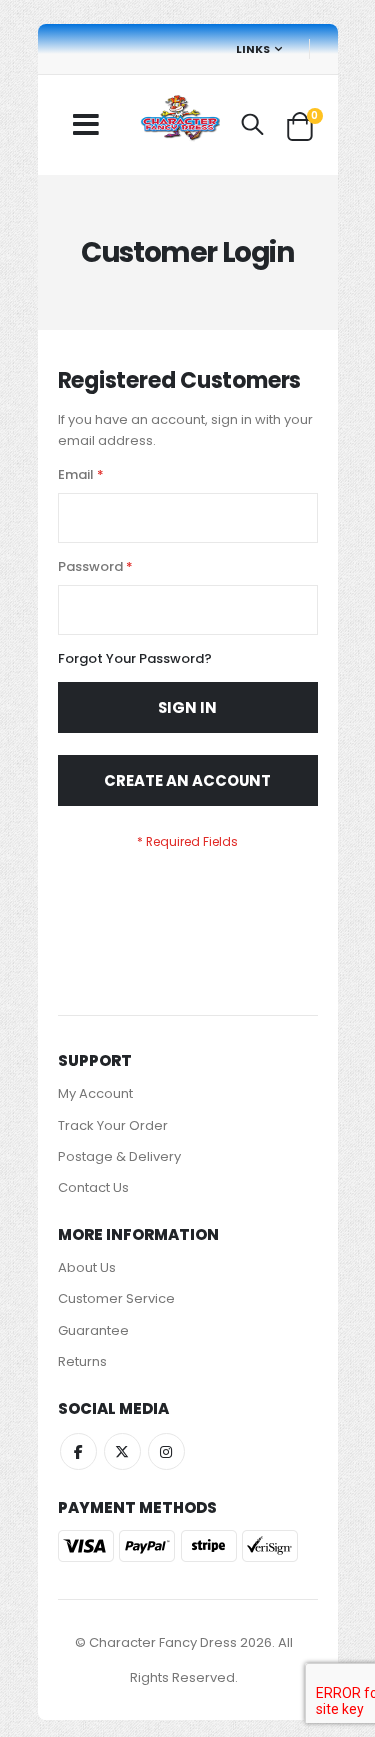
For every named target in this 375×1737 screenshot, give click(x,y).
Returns (82, 1361)
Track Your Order (113, 1125)
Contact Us (93, 1187)
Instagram (166, 1451)
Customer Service (116, 1298)
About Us (87, 1267)
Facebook (78, 1451)
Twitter (122, 1451)
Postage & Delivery (119, 1156)
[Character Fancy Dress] (180, 120)
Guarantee (93, 1330)
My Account (95, 1093)
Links (253, 49)
